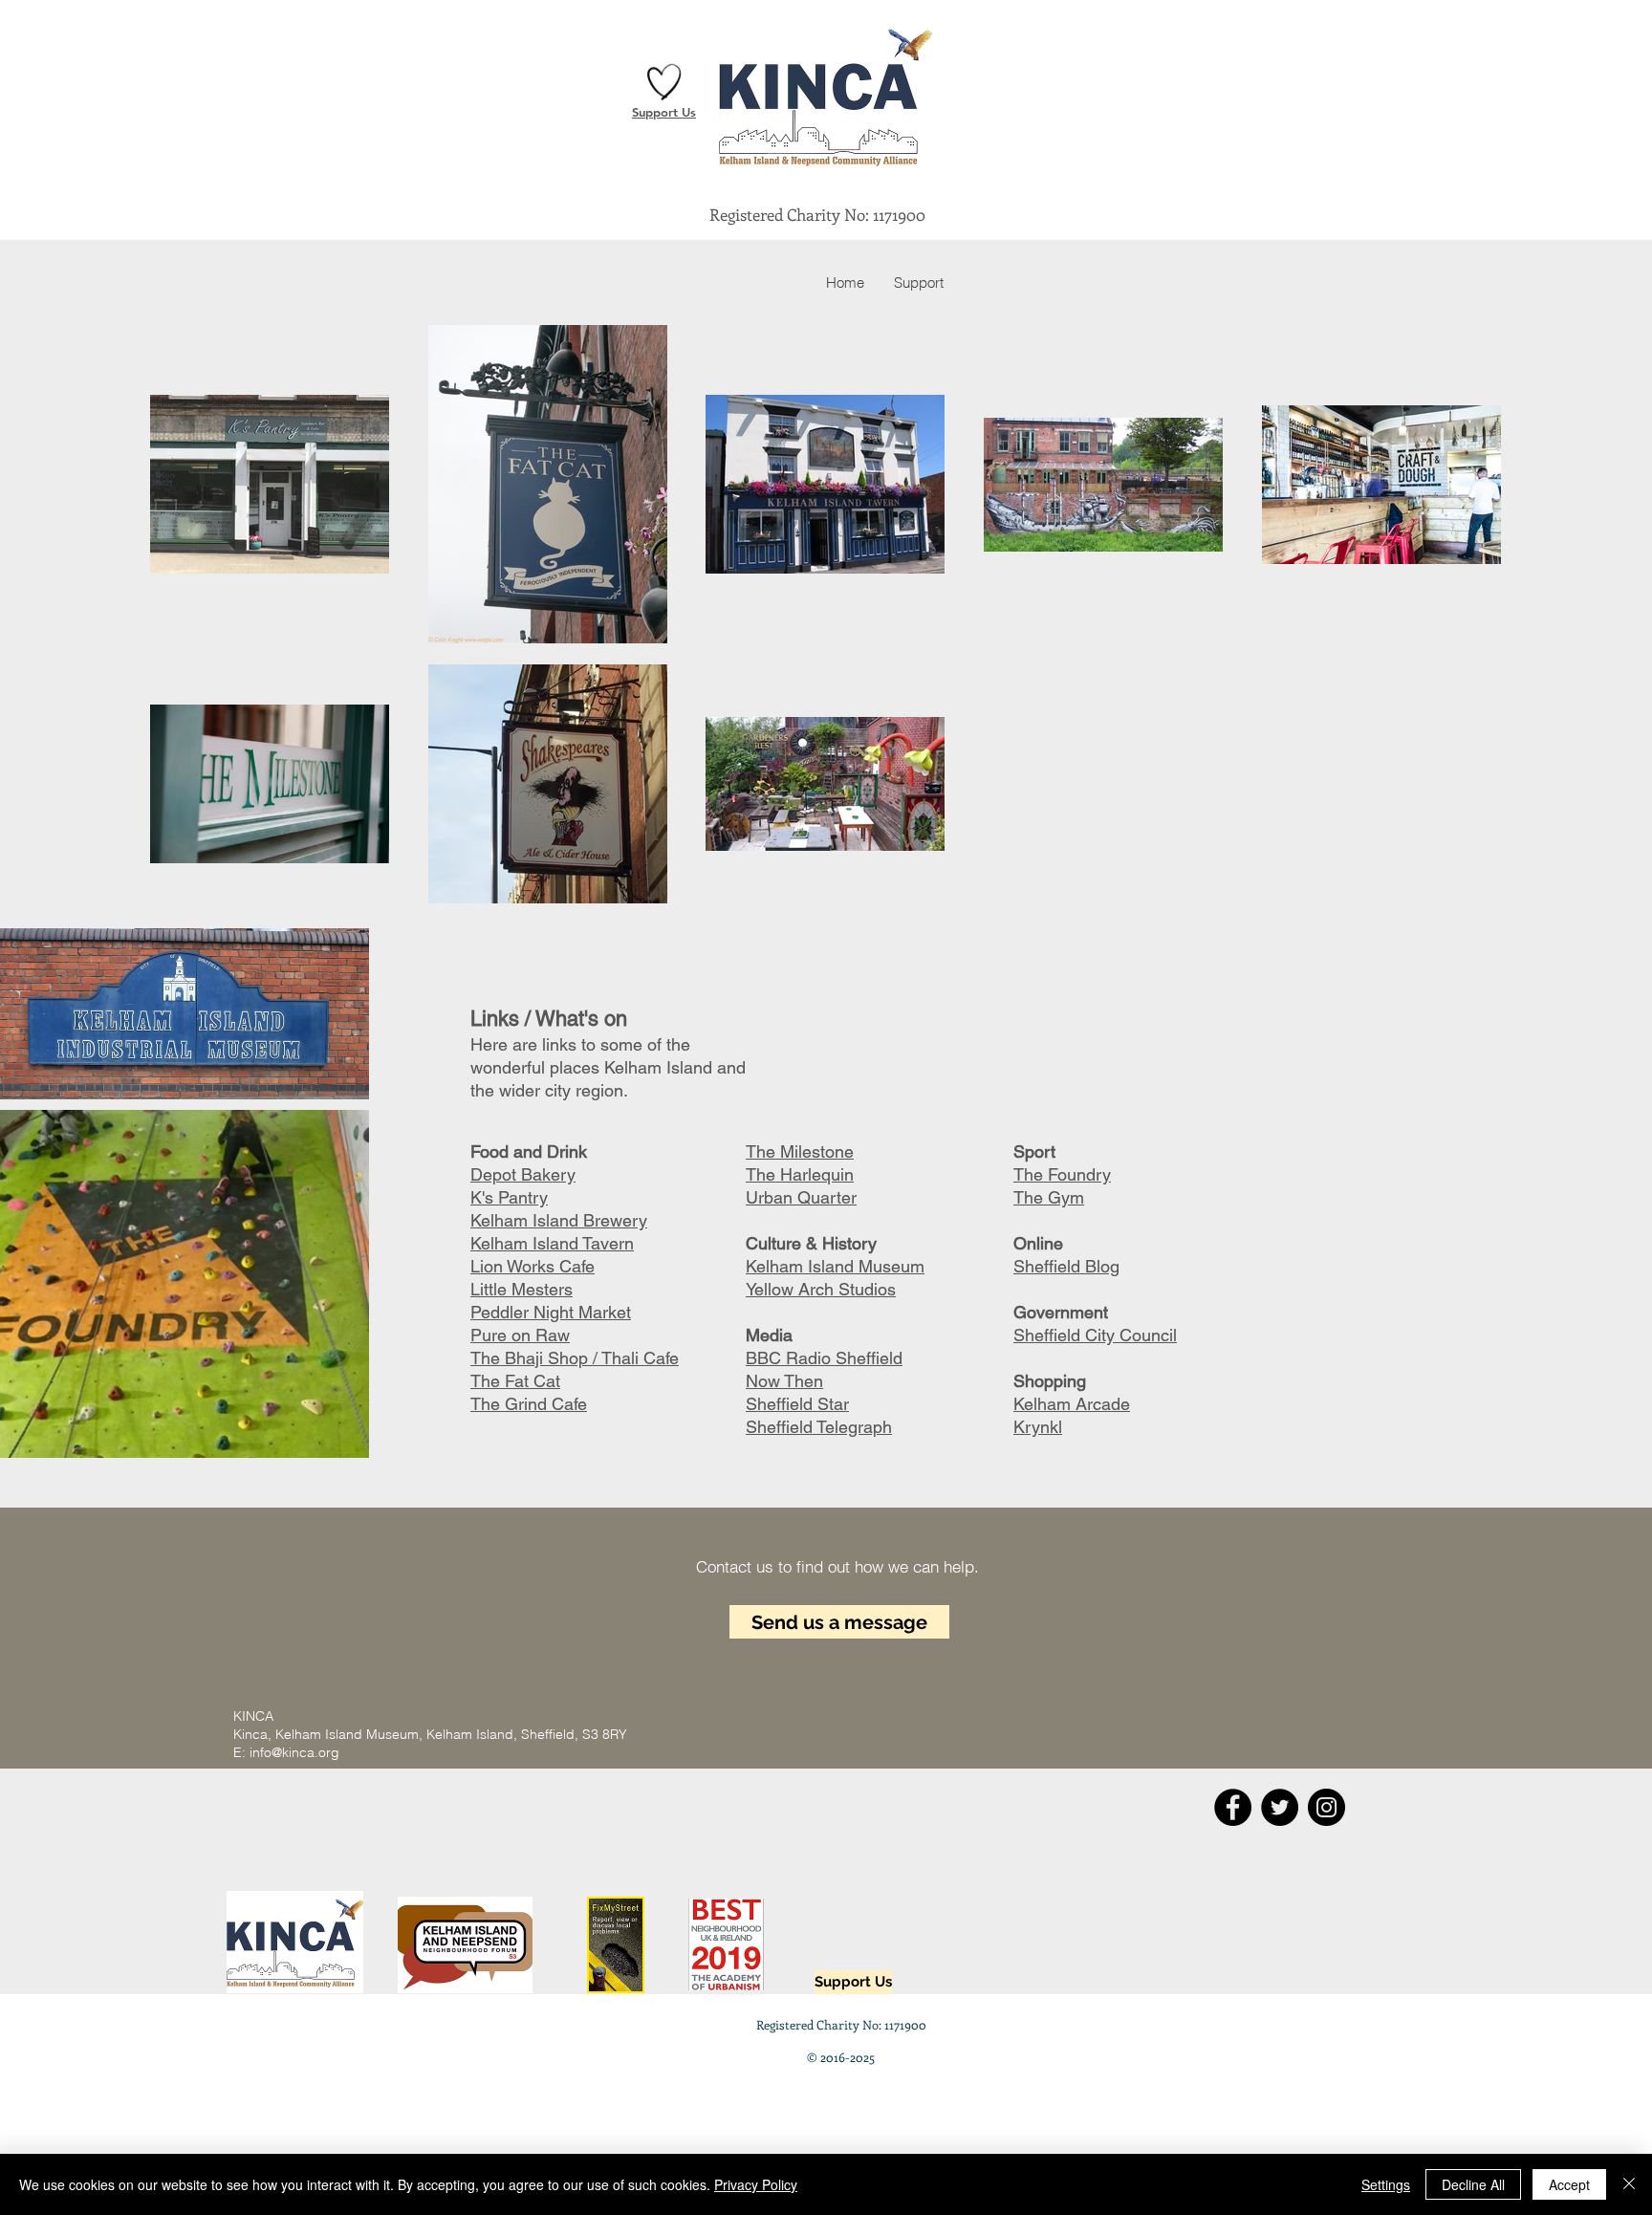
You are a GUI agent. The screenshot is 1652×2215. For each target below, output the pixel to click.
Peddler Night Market (551, 1312)
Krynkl (1038, 1427)
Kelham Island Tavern (552, 1243)
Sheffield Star (797, 1404)
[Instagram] (1326, 1807)
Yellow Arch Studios (821, 1289)
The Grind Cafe (529, 1404)
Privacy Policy (756, 2184)
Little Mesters (522, 1289)
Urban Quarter (801, 1197)
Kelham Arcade (1072, 1404)
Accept (1569, 2184)
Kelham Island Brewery (559, 1220)
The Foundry (1062, 1174)
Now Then (784, 1381)
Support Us (664, 112)
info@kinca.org (294, 1752)
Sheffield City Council (1095, 1335)
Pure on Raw (520, 1335)
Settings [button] (1386, 2184)
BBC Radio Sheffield (824, 1358)
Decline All (1473, 2184)
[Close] (1629, 2184)
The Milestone (800, 1151)
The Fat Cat (515, 1381)
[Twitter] (1280, 1807)
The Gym (1049, 1197)
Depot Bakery (523, 1174)
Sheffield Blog (1066, 1266)
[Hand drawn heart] (664, 82)
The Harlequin (800, 1174)
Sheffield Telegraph (819, 1427)
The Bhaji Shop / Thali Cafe (575, 1358)
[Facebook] (1233, 1807)
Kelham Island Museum (835, 1266)
